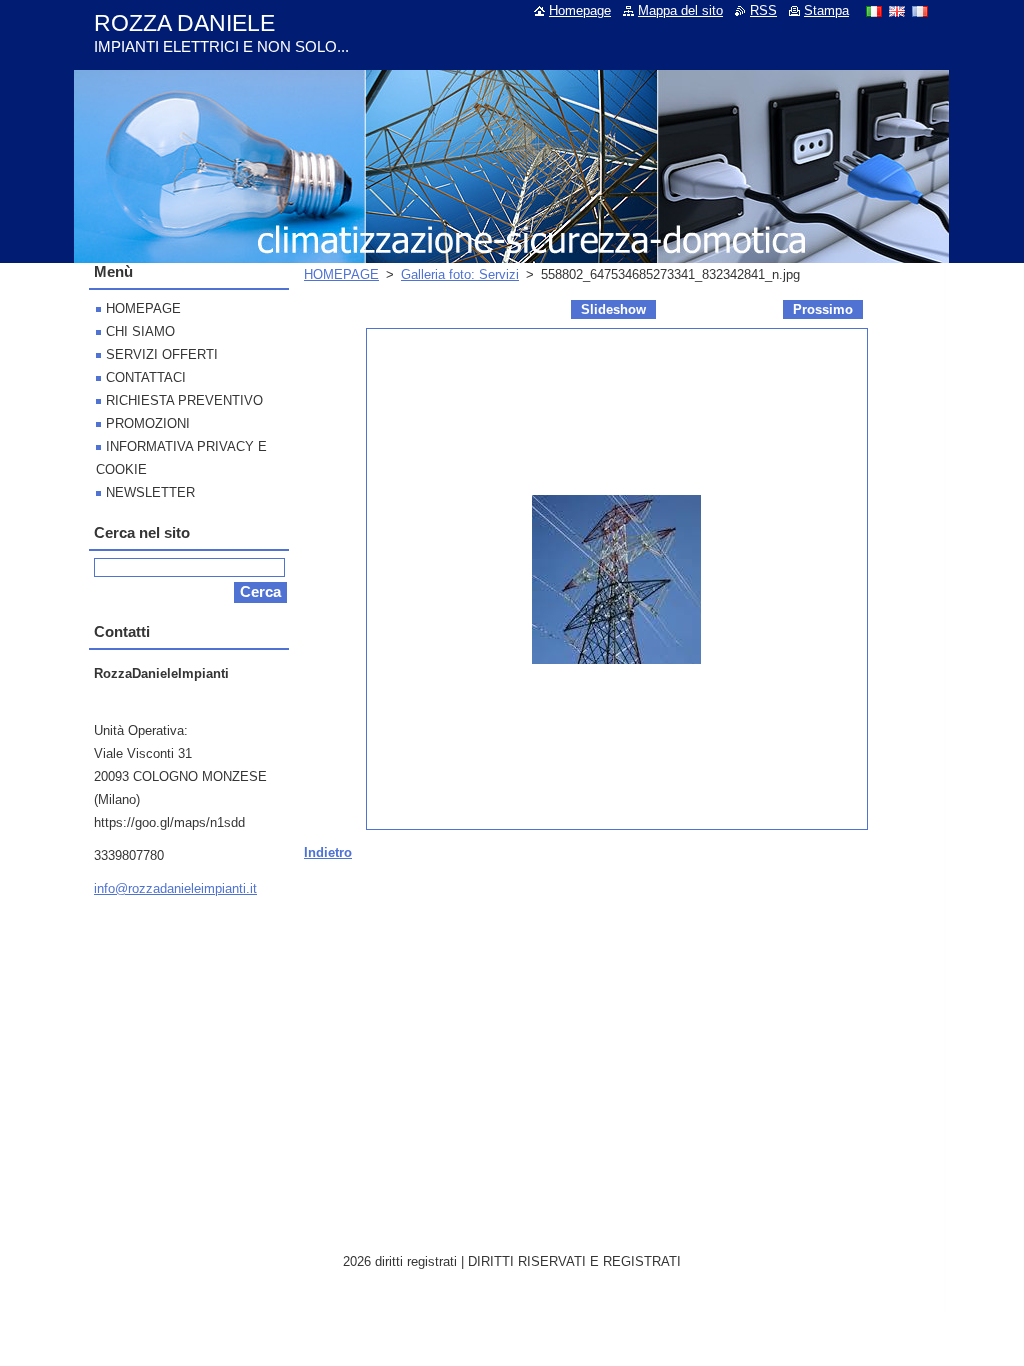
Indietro (328, 852)
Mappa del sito (680, 10)
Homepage (580, 10)
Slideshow (613, 309)
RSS (763, 10)
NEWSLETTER (150, 492)
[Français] (920, 11)
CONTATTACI (146, 377)
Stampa (826, 10)
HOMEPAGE (341, 274)
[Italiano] (874, 11)
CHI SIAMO (140, 331)
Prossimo (823, 309)
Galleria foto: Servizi (460, 274)
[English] (897, 11)
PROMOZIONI (148, 423)
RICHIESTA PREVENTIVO (184, 400)
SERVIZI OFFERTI (162, 354)
